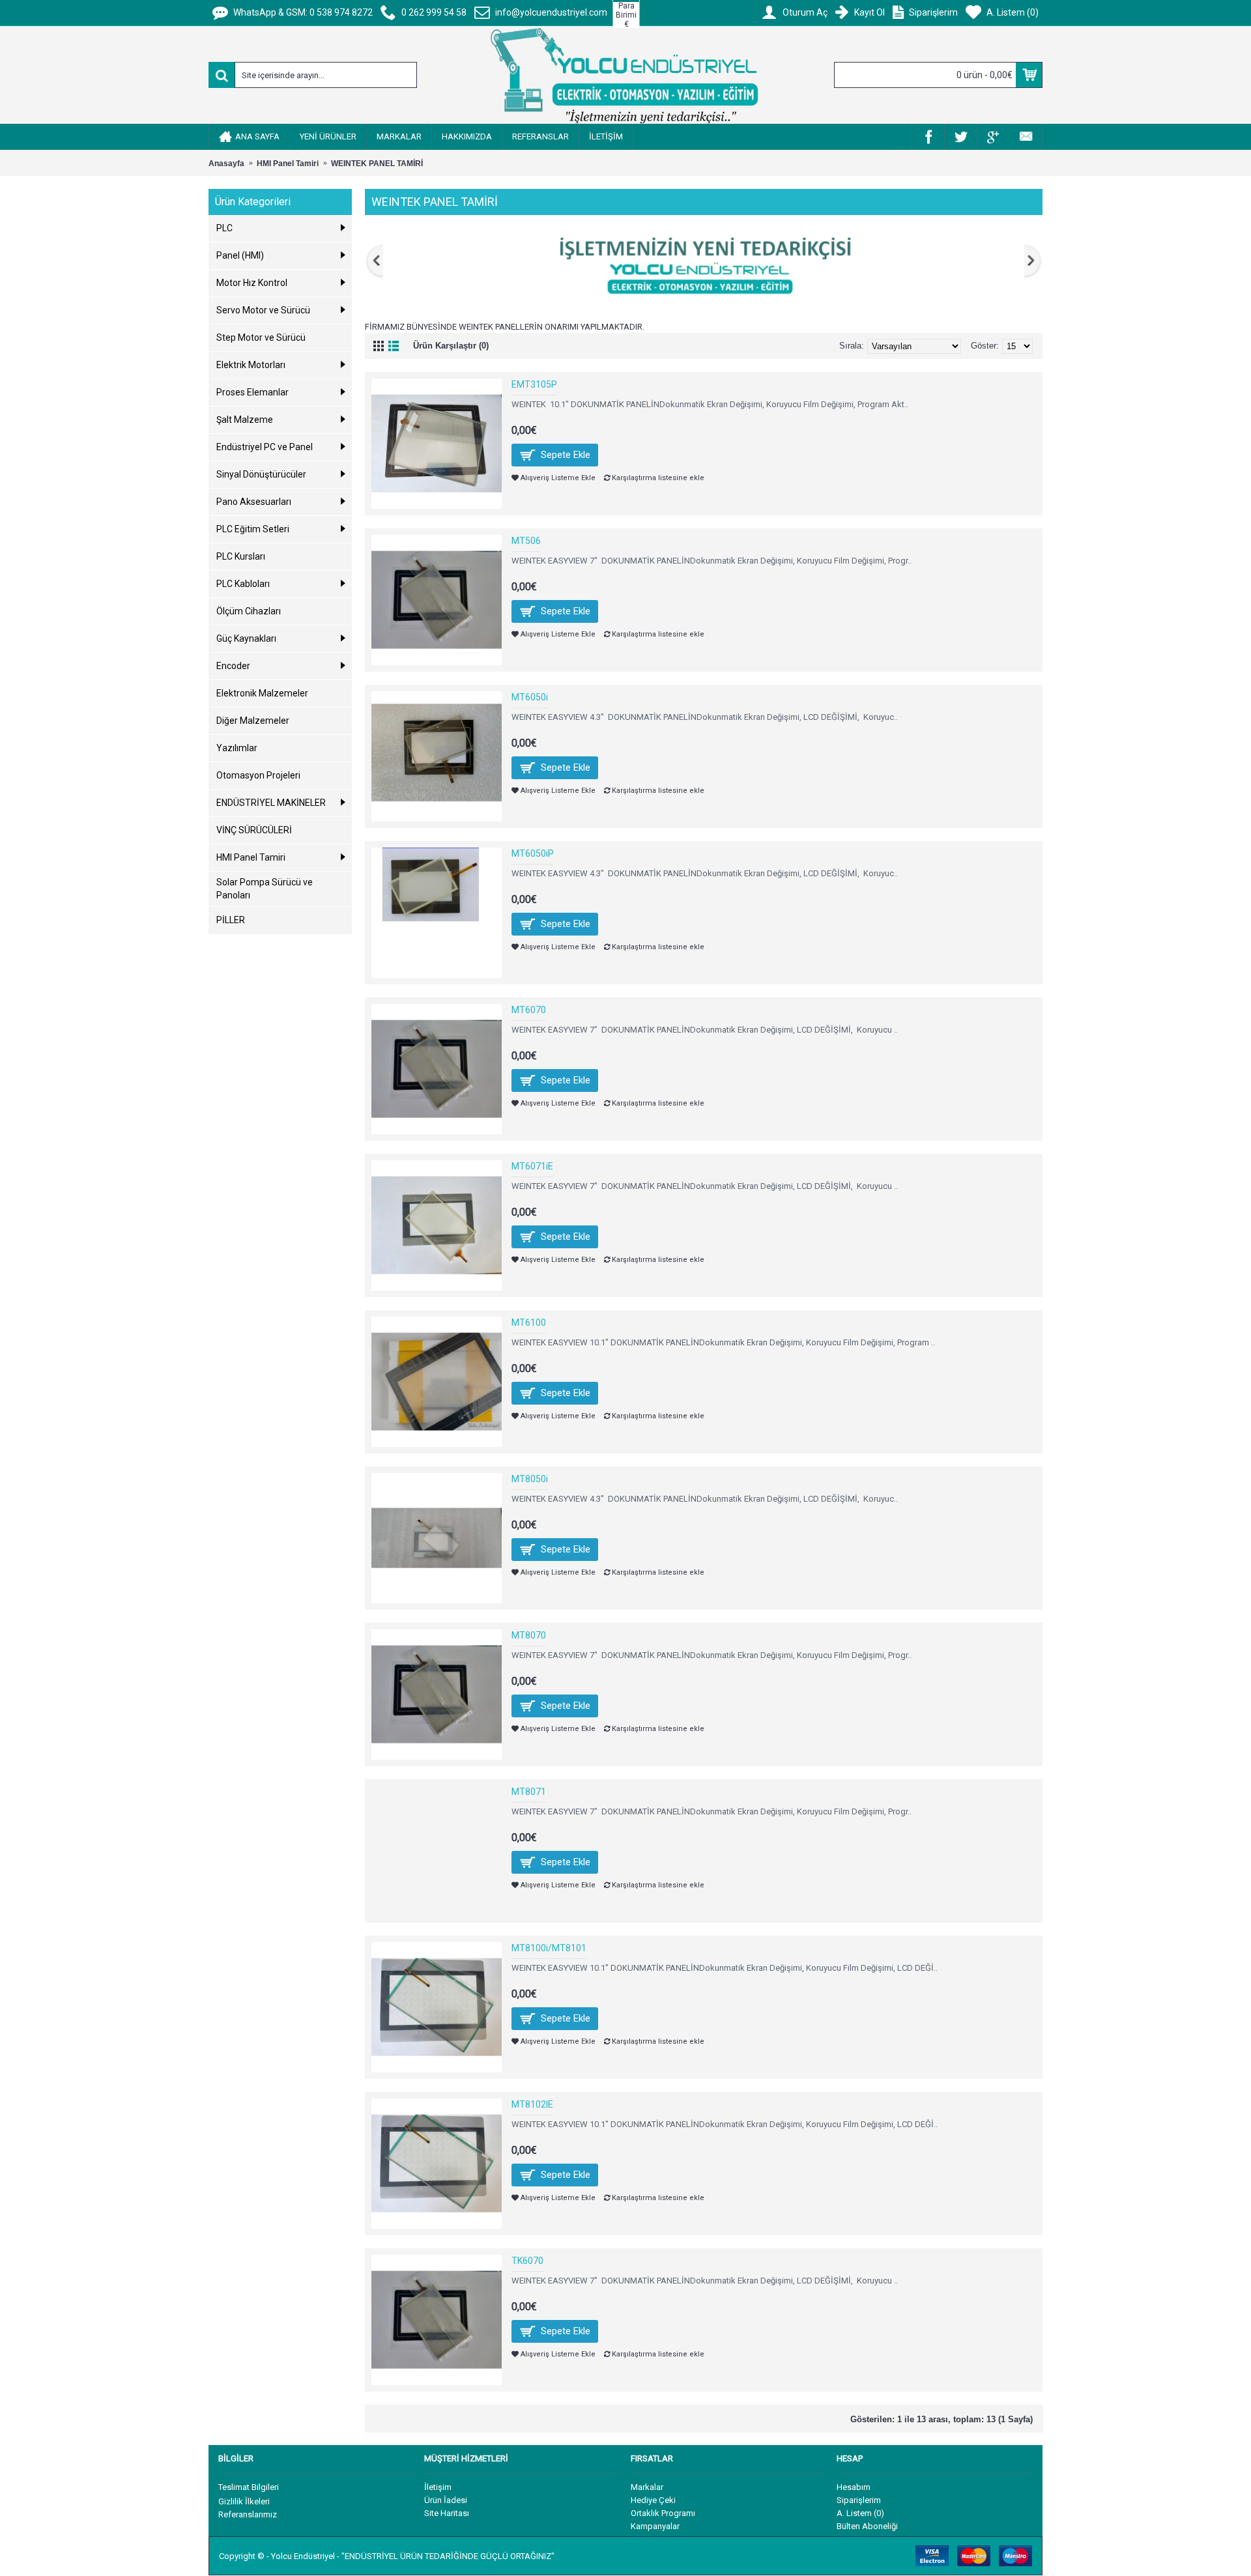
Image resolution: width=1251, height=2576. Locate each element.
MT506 (526, 541)
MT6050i (530, 697)
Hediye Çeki (653, 2500)
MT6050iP (533, 853)
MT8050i (530, 1479)
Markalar (647, 2487)
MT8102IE (532, 2104)
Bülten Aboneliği (867, 2526)
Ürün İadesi (446, 2500)
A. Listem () (860, 2513)
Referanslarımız (248, 2514)
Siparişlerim (859, 2500)
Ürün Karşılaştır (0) (451, 346)
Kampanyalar (655, 2526)
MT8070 (529, 1635)
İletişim (438, 2487)
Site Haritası (447, 2513)
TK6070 (527, 2261)
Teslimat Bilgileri (249, 2487)
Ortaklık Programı (663, 2513)
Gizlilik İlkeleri (244, 2501)
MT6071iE (532, 1166)
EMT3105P (534, 384)
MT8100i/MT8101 (549, 1948)
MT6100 (529, 1323)
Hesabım (854, 2487)
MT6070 (529, 1010)
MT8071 (529, 1792)
